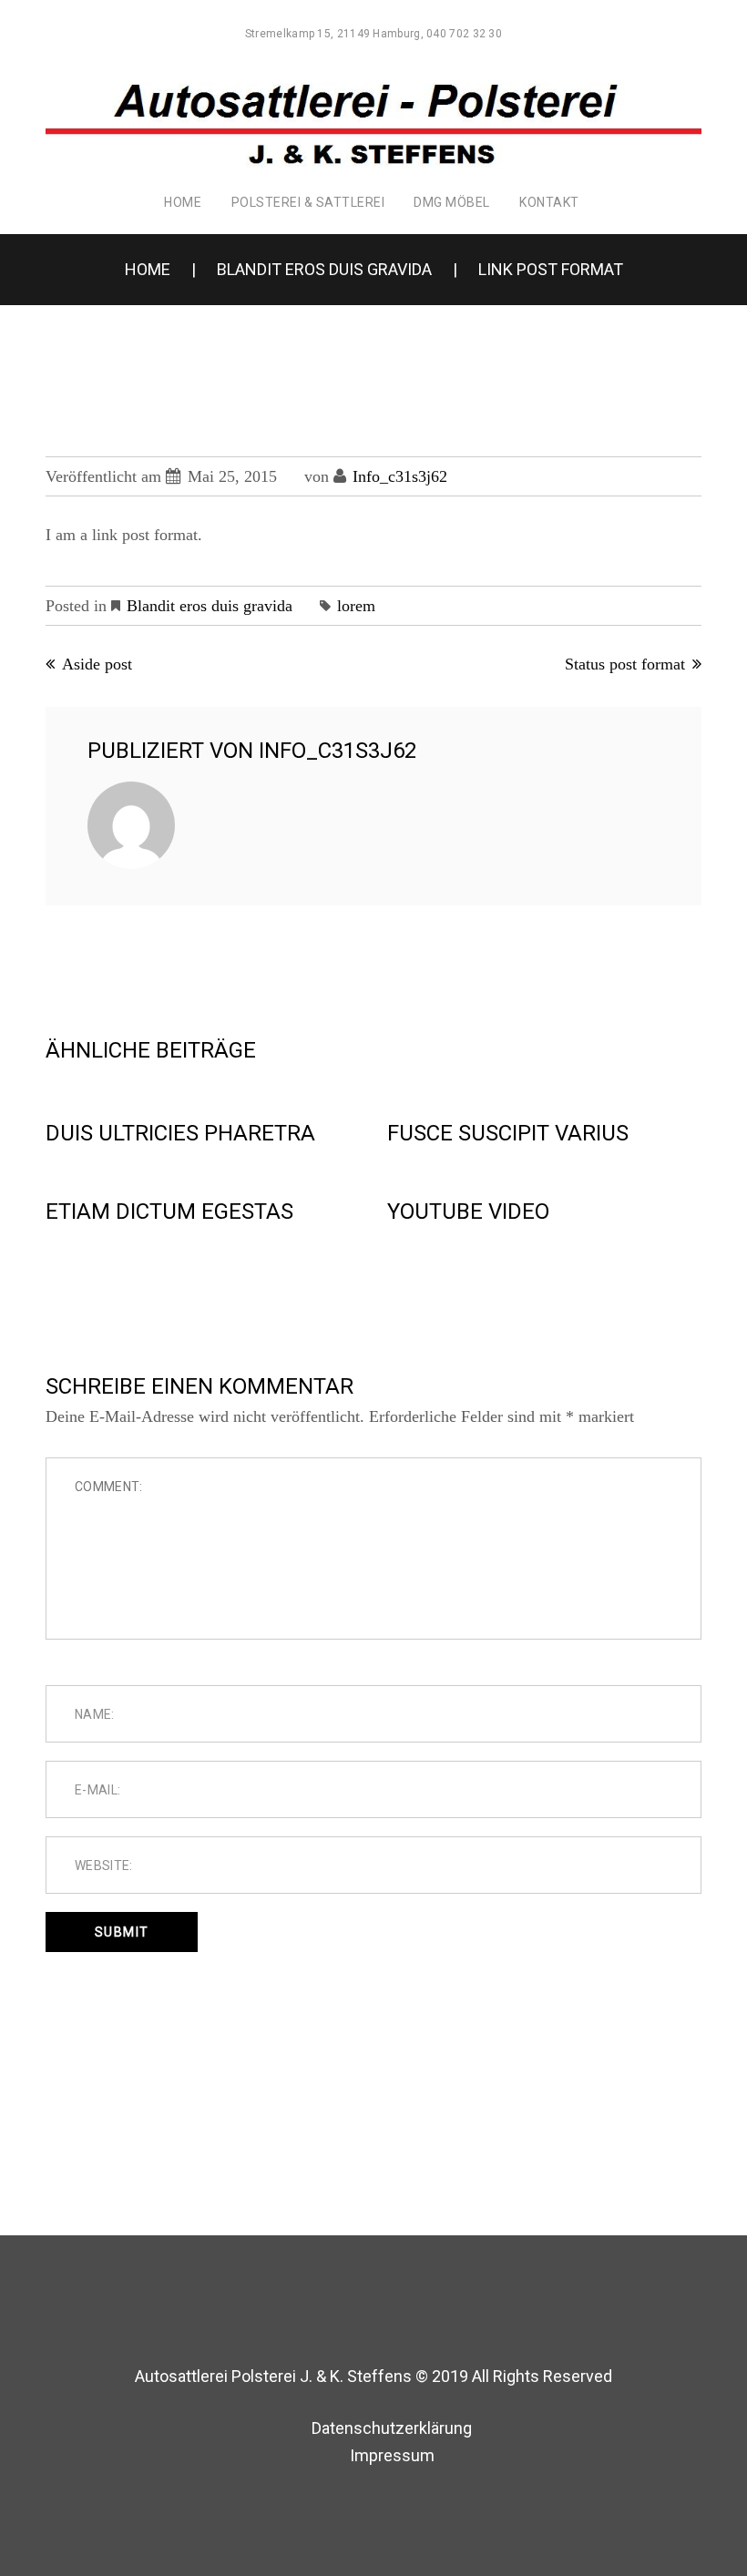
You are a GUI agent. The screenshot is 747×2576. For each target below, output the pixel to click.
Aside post (97, 664)
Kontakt (549, 202)
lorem (356, 606)
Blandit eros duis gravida (324, 269)
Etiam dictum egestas (169, 1211)
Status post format (625, 664)
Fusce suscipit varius (508, 1133)
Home (183, 202)
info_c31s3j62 (400, 476)
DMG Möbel (452, 202)
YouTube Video (468, 1211)
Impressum (392, 2455)
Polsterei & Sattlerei (308, 202)
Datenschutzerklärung (392, 2428)
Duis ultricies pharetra (180, 1133)
